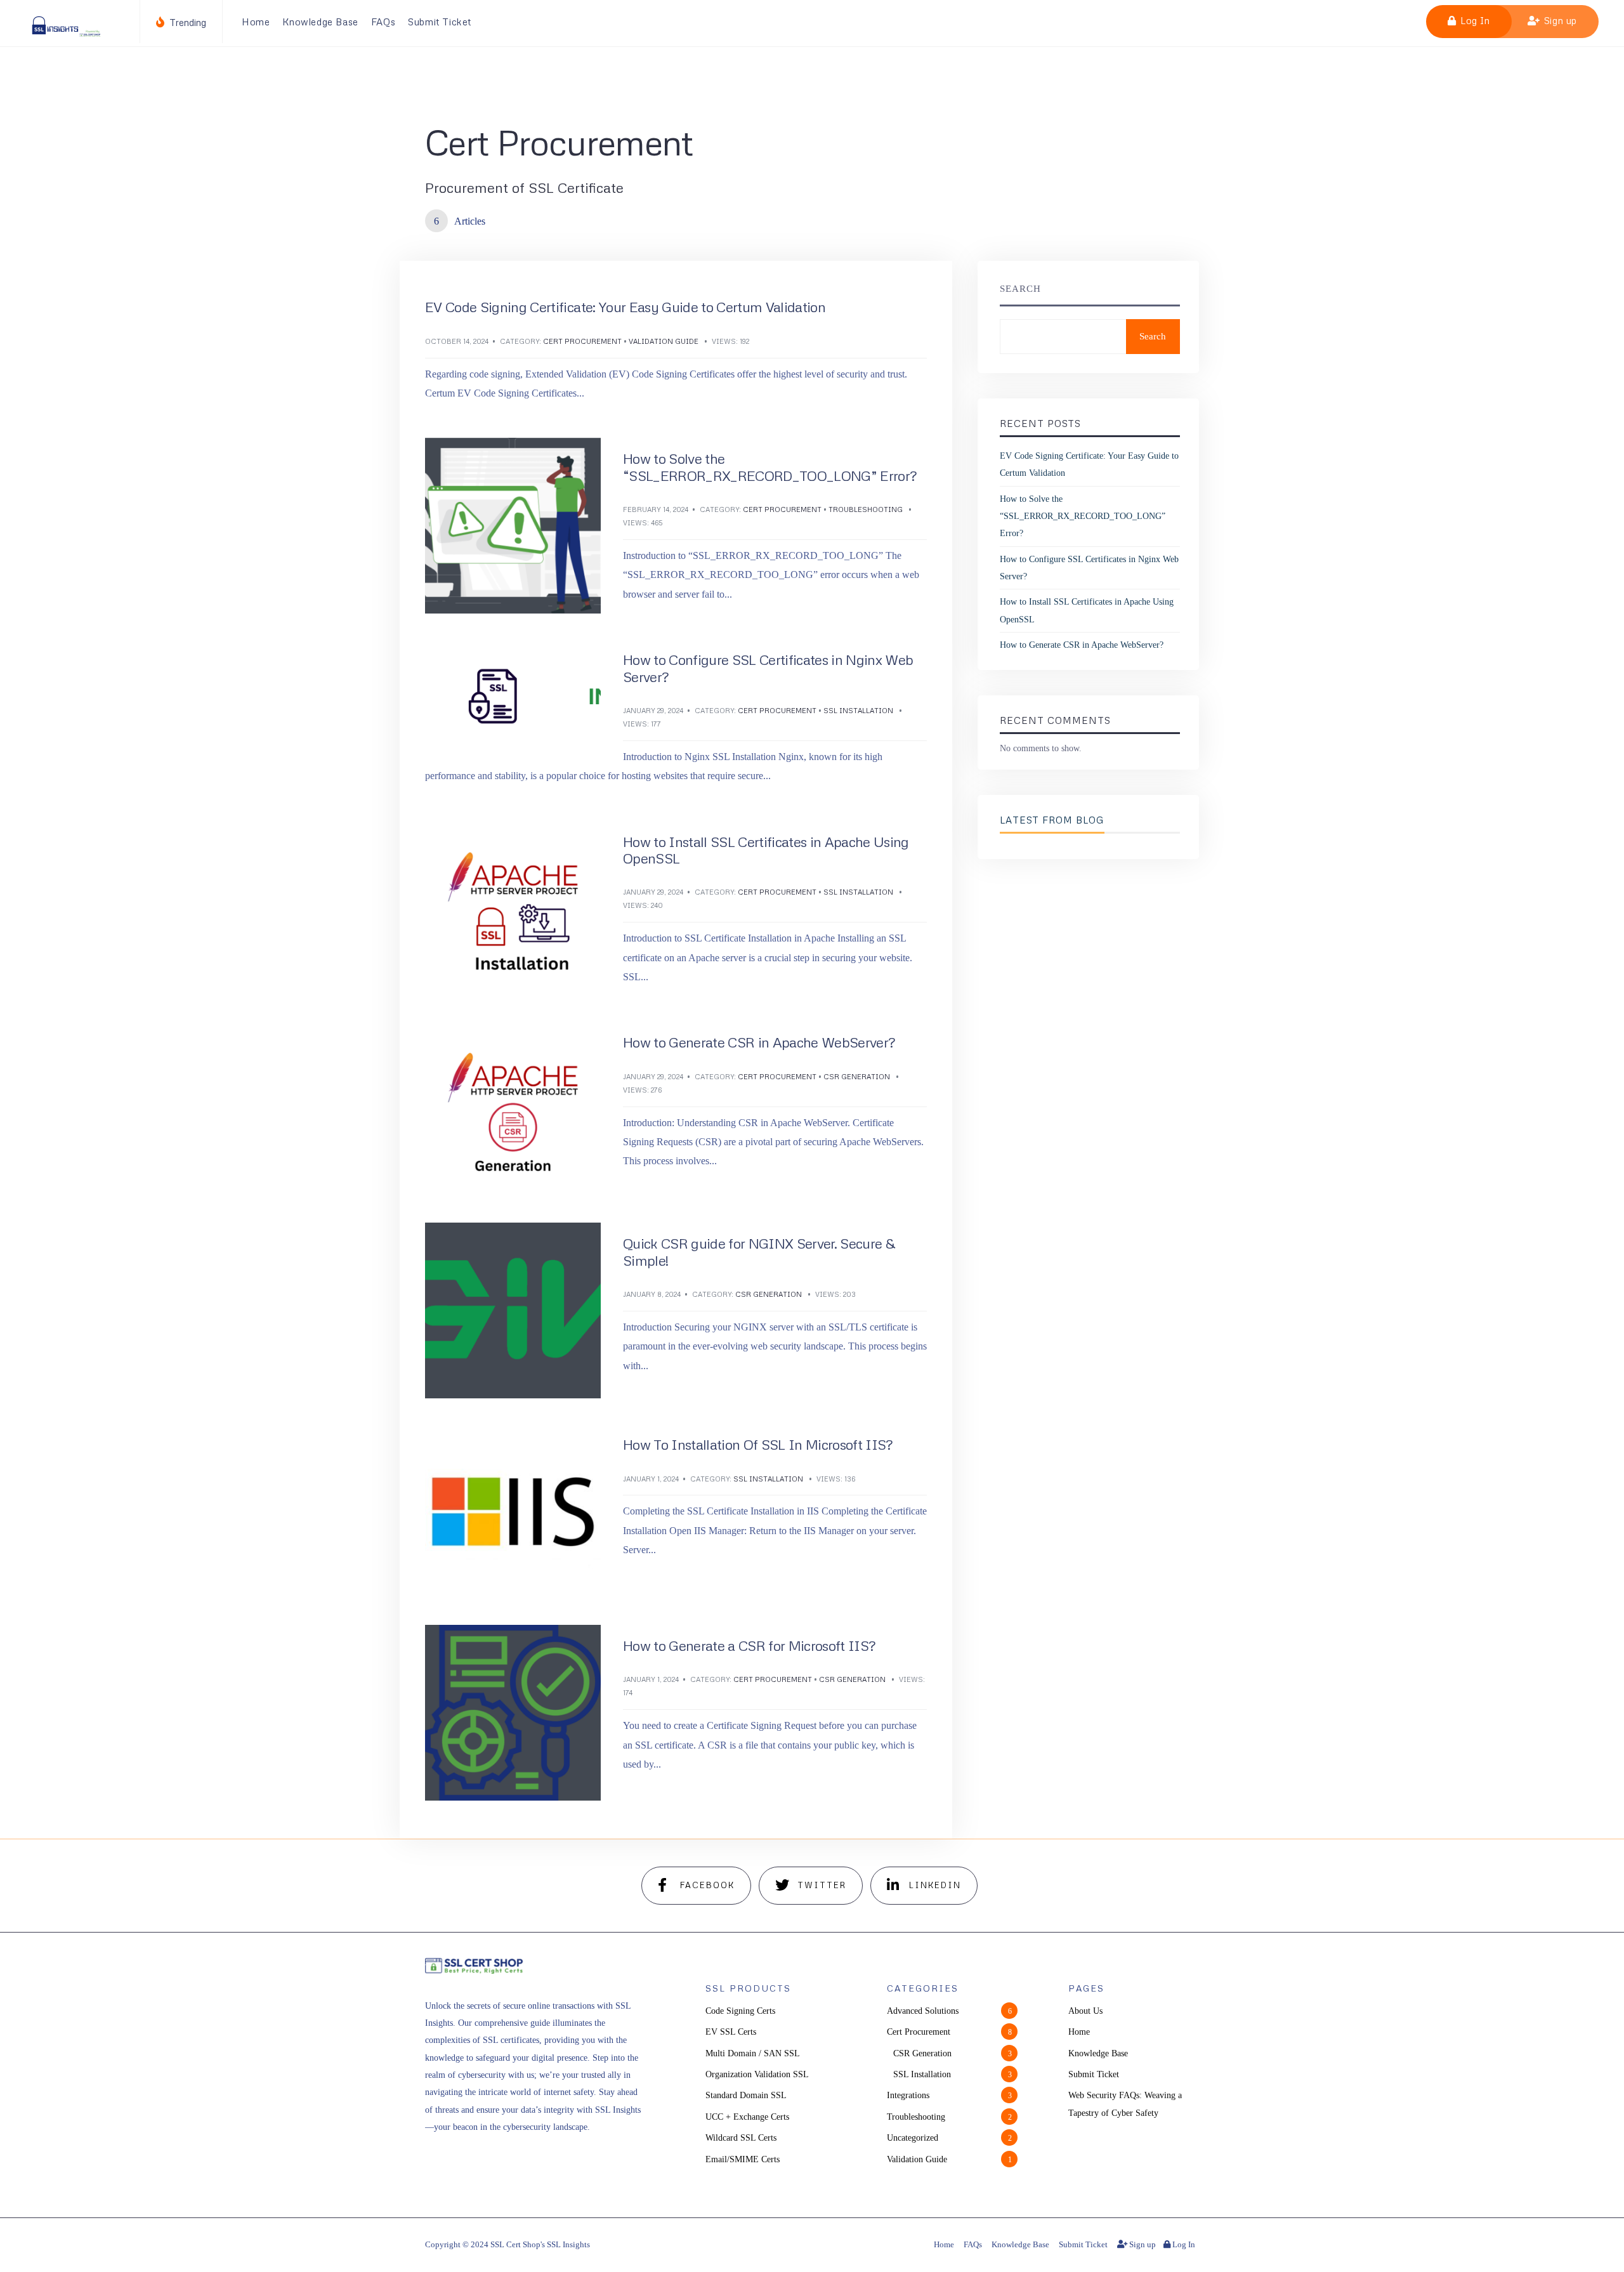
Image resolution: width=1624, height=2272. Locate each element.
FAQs (383, 22)
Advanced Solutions (923, 2011)
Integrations (908, 2095)
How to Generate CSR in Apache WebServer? (759, 1042)
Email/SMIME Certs (743, 2159)
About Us (1085, 2011)
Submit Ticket (440, 22)
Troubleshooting (866, 509)
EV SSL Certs (731, 2032)
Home (256, 22)
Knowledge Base (320, 22)
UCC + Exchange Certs (747, 2117)
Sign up (1559, 20)
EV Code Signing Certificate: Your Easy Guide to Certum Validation (625, 307)
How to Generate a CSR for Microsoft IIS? (749, 1645)
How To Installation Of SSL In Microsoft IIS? (758, 1444)
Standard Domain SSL (746, 2095)
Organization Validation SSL (757, 2074)
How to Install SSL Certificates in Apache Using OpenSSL (766, 850)
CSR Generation (857, 1076)
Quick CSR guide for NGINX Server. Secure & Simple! (759, 1251)
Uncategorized (913, 2137)
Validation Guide (664, 341)
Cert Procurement (582, 341)
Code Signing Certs (740, 2011)
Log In (1473, 20)
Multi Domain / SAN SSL (753, 2053)
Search (1020, 289)
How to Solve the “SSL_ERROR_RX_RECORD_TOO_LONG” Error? (770, 467)
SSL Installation (858, 710)
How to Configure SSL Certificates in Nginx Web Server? (768, 668)
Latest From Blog (1052, 820)
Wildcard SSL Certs (741, 2137)
